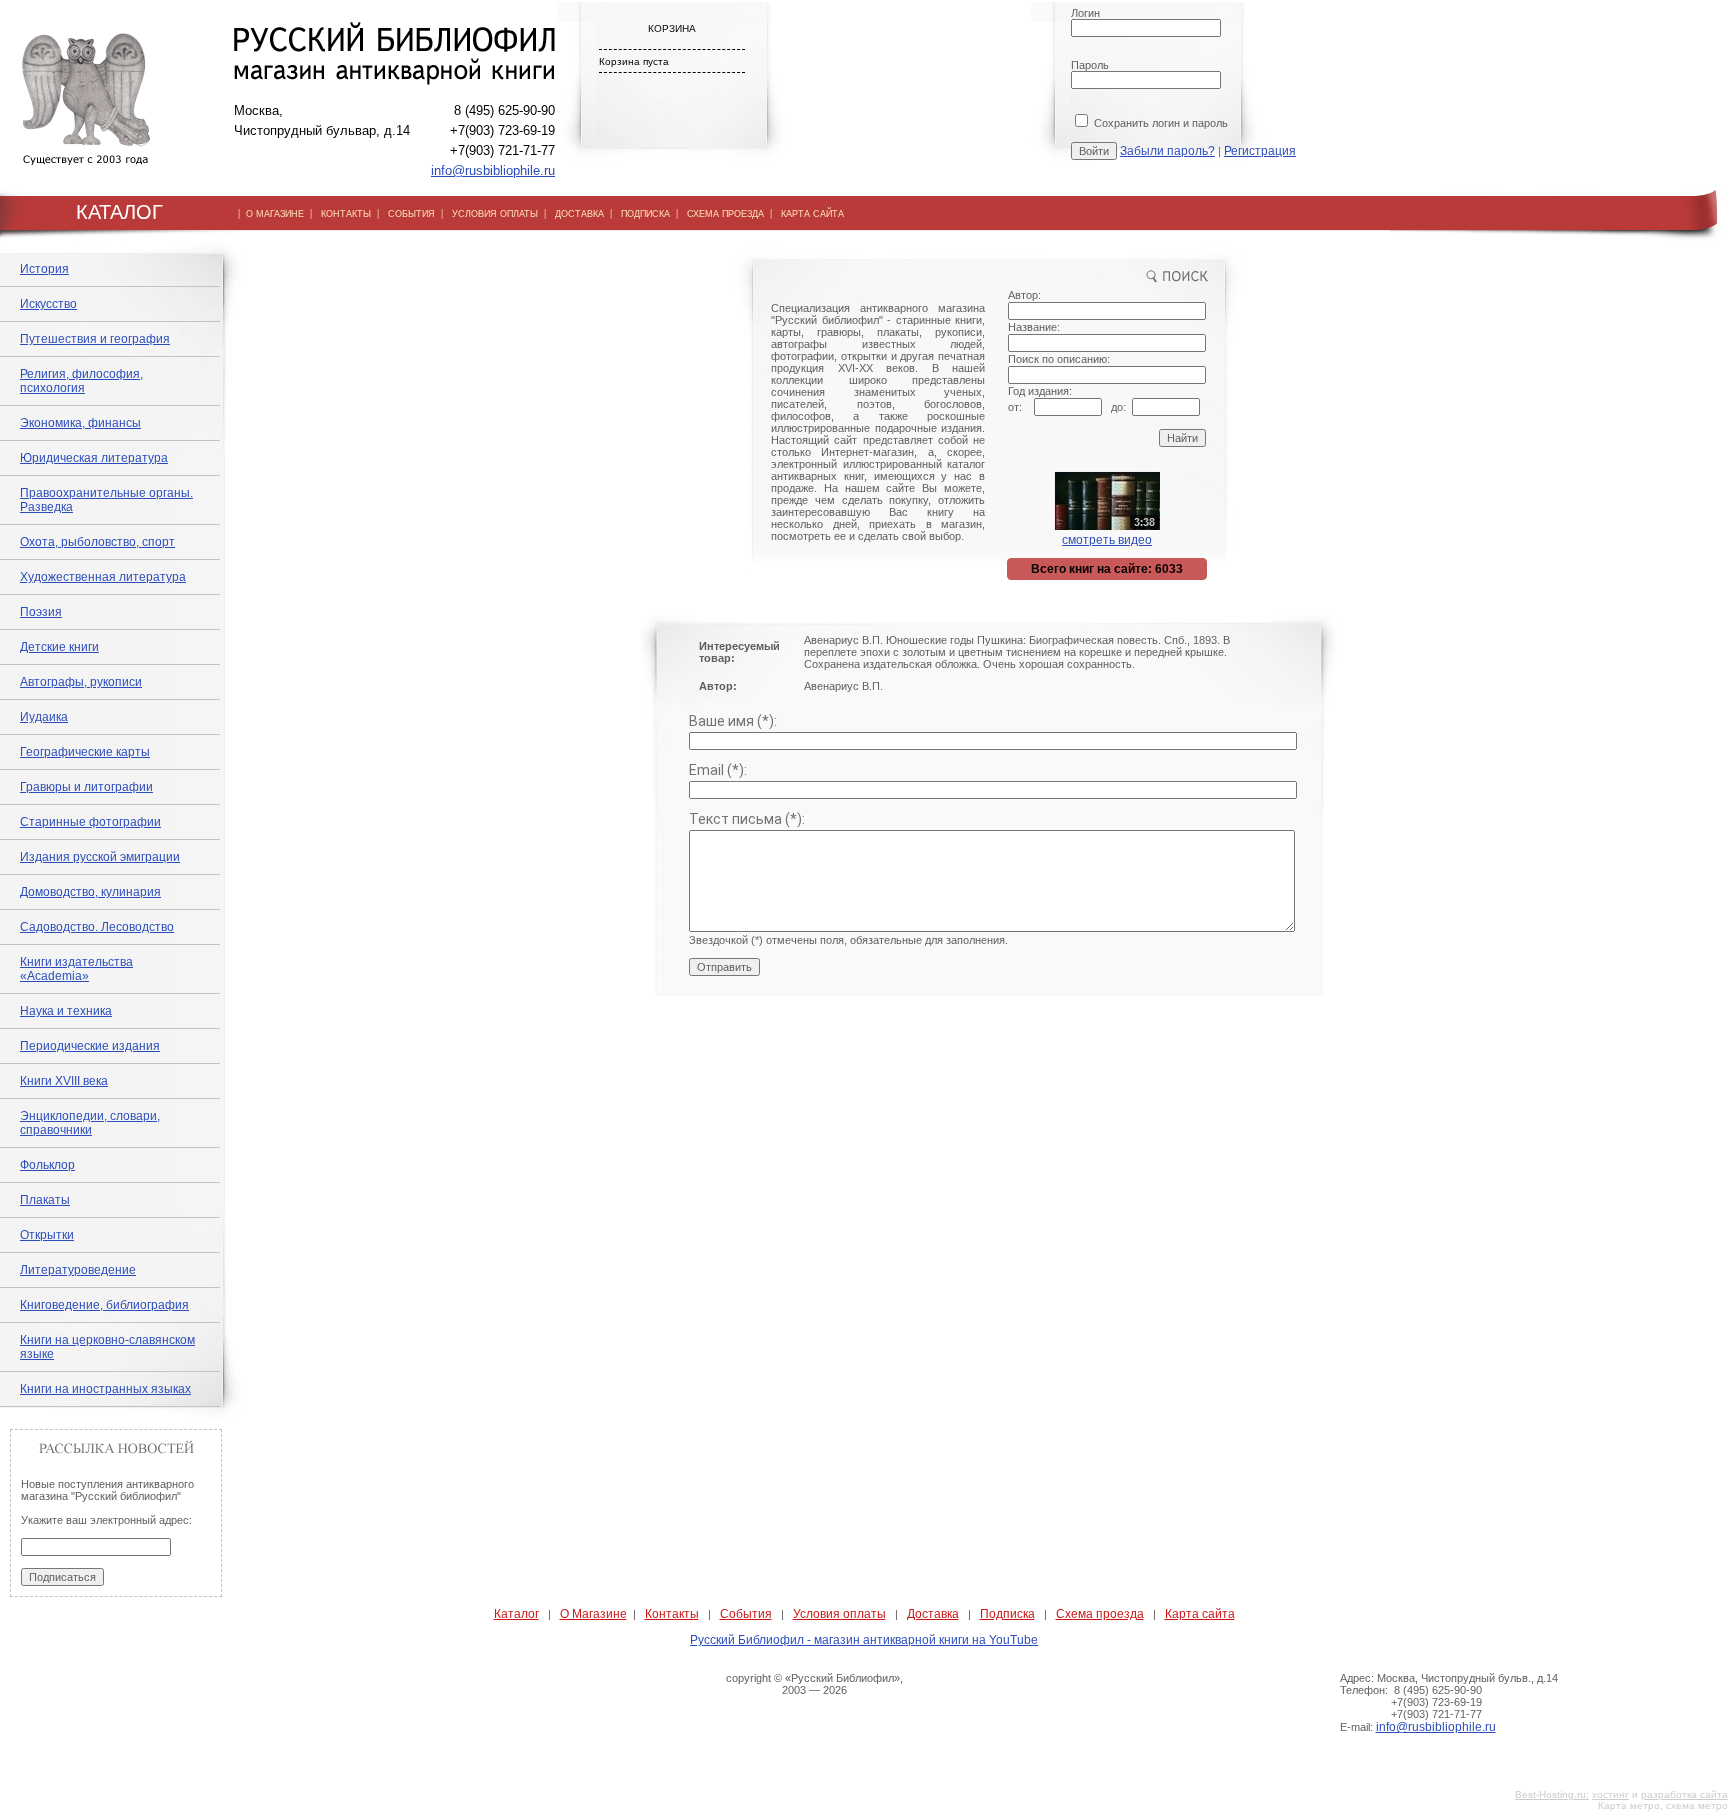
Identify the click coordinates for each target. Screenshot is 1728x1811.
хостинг (1610, 1794)
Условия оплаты (839, 1614)
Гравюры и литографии (86, 787)
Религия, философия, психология (81, 381)
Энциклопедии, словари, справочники (90, 1123)
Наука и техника (66, 1011)
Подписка (1007, 1614)
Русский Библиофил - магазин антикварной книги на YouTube (864, 1640)
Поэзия (41, 612)
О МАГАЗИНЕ (275, 214)
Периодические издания (90, 1046)
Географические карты (85, 752)
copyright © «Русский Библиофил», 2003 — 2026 (814, 1684)
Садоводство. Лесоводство (97, 927)
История (44, 269)
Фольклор (47, 1165)
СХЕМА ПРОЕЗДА (725, 214)
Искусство (48, 304)
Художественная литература (103, 577)
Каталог (516, 1614)
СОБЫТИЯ (411, 214)
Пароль (1090, 65)
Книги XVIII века (64, 1081)
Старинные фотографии (90, 822)
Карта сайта (1200, 1614)
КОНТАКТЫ (346, 214)
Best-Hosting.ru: (1552, 1794)
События (746, 1614)
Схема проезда (1100, 1614)
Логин (1085, 13)
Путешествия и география (95, 339)
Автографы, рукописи (81, 682)
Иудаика (44, 717)
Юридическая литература (94, 458)
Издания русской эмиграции (100, 857)
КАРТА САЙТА (812, 214)
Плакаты (45, 1200)
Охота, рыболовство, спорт (97, 542)
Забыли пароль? (1167, 151)
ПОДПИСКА (645, 214)
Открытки (47, 1235)
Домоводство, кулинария (90, 892)
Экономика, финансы (80, 423)
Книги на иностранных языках (105, 1389)
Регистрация (1260, 151)
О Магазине (593, 1614)
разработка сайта (1684, 1794)
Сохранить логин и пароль (1159, 123)
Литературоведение (78, 1270)
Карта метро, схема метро (1663, 1805)
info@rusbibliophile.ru (493, 170)
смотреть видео (1107, 540)
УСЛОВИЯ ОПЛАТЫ (495, 214)
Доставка (933, 1614)
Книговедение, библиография (104, 1305)
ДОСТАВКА (579, 214)
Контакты (672, 1614)
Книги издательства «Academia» (76, 969)
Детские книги (59, 647)
